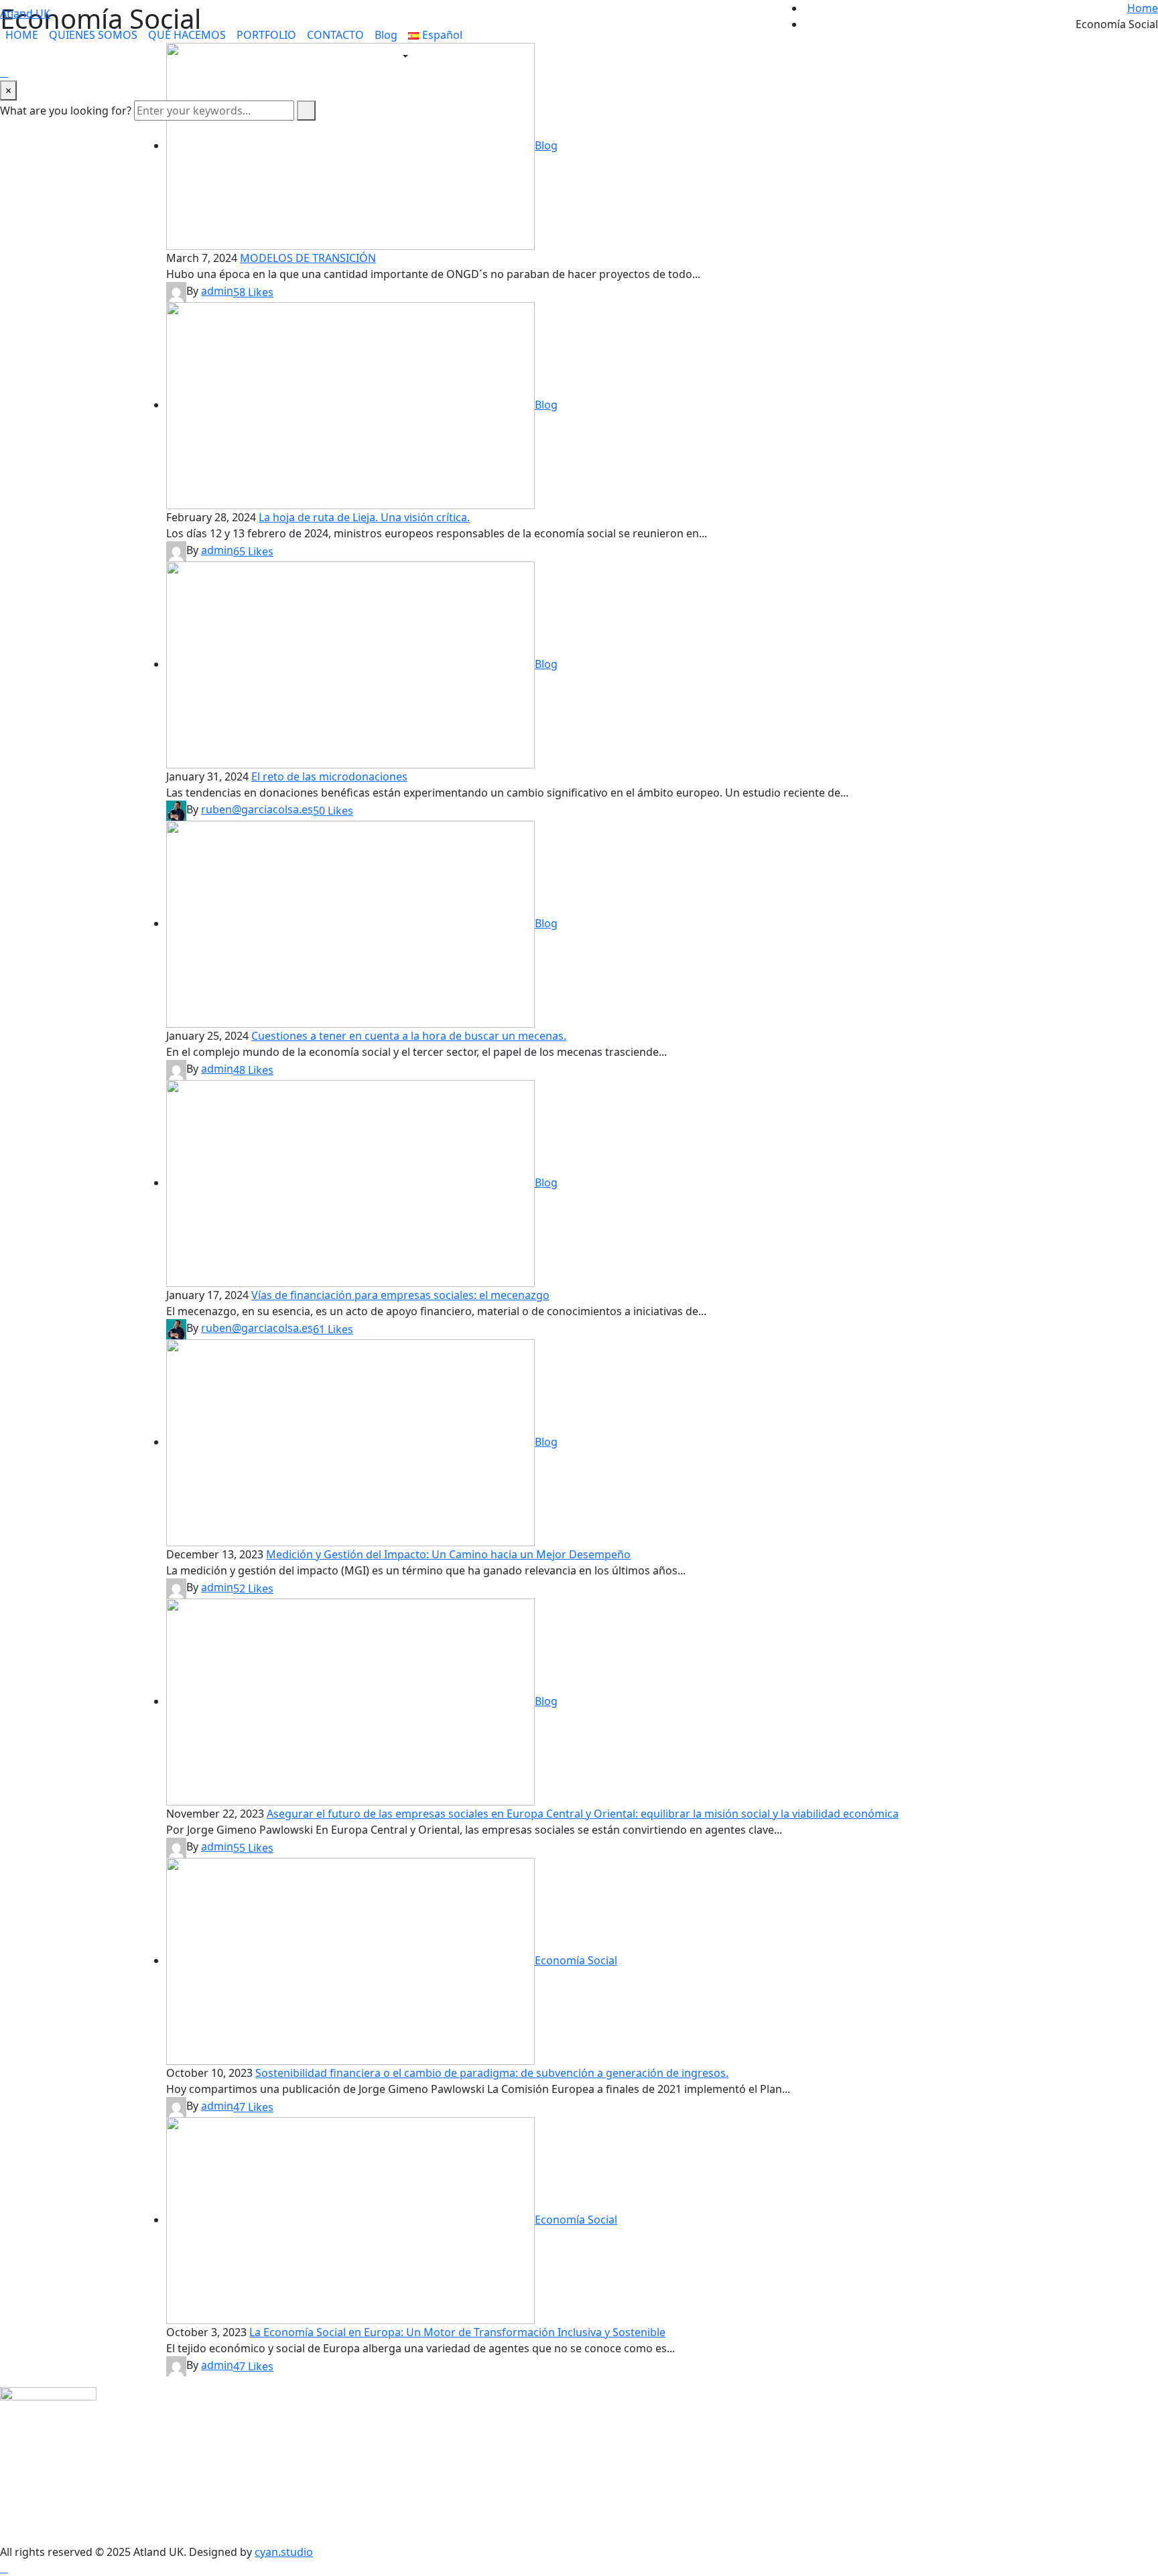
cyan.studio (284, 2552)
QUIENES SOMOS (93, 35)
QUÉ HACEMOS (187, 35)
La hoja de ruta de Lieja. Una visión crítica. (364, 517)
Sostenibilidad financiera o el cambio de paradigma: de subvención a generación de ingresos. (492, 2073)
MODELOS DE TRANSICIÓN (308, 258)
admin (217, 291)
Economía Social (576, 1960)
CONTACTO (335, 35)
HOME (22, 35)
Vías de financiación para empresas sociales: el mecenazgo (400, 1295)
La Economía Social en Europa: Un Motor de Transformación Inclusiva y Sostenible (457, 2332)
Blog (386, 35)
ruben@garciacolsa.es (257, 809)
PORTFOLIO (266, 35)
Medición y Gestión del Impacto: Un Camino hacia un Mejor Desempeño (448, 1554)
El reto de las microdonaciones (329, 776)
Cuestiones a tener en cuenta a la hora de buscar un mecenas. (409, 1036)
